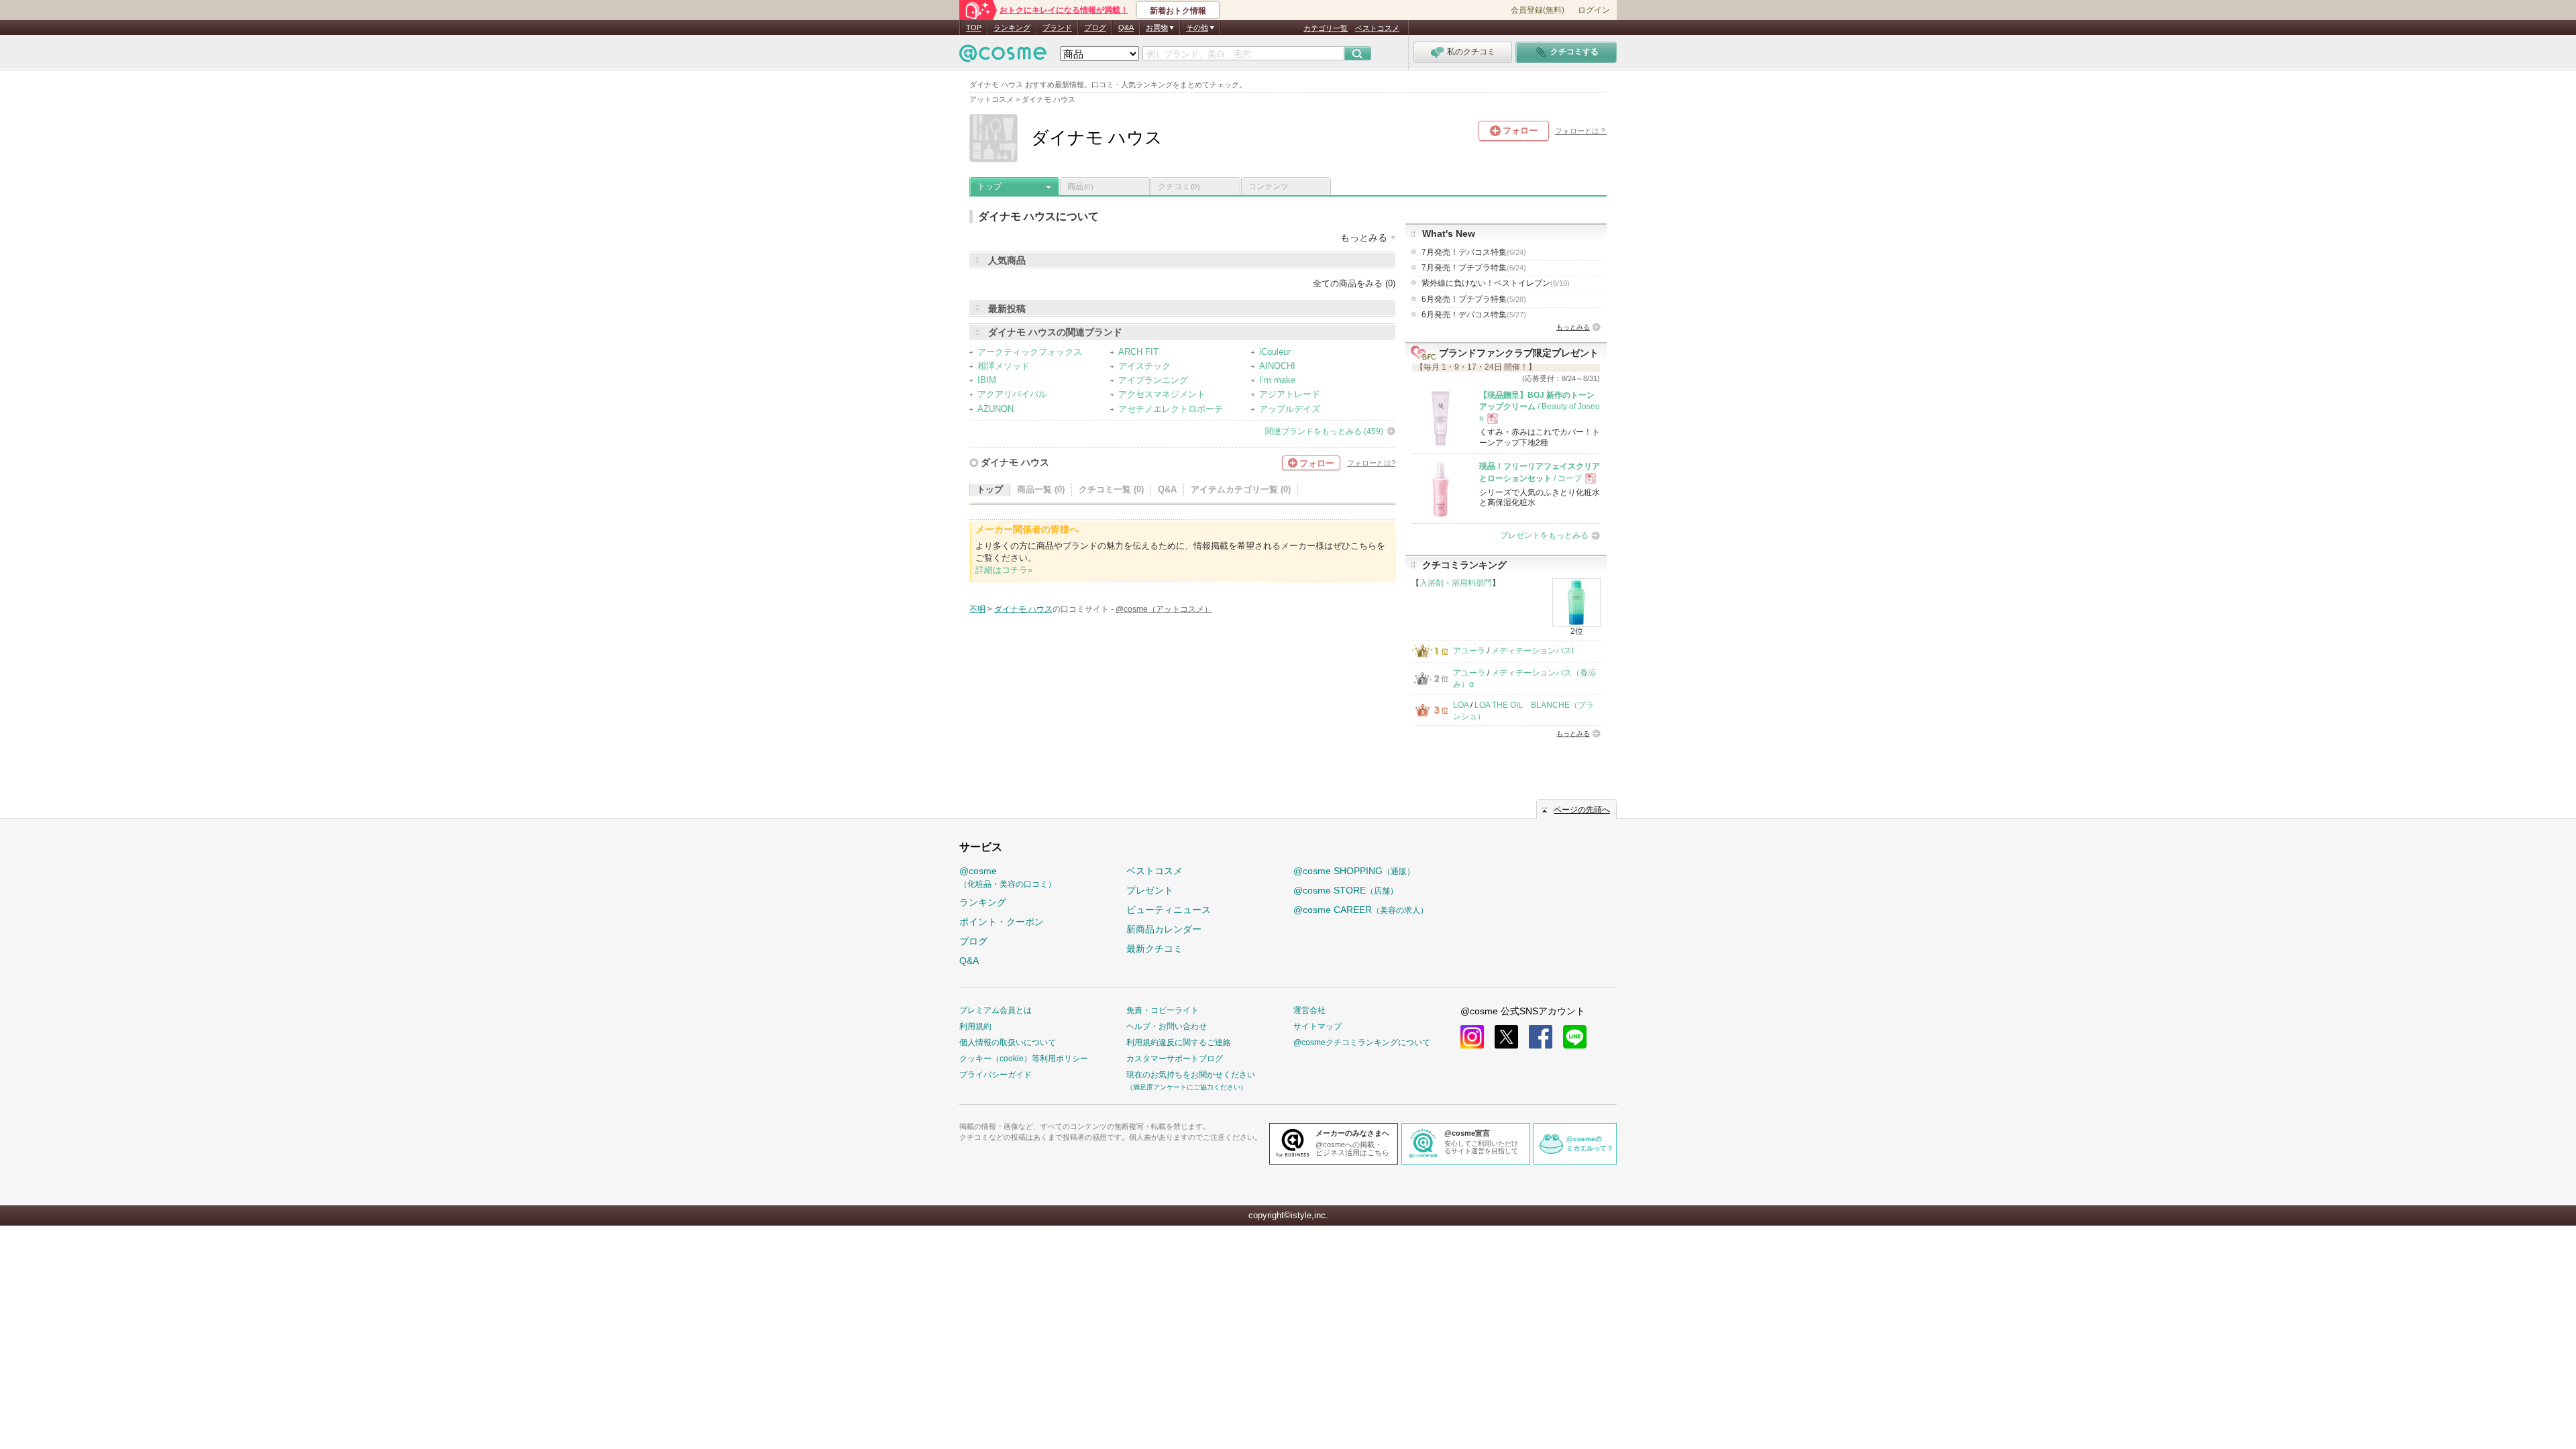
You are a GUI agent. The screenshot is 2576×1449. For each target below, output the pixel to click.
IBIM (987, 380)
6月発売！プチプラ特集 (1474, 299)
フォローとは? (1371, 463)
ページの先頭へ (1582, 810)
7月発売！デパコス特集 (1474, 252)
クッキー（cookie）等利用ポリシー (1024, 1059)
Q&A (1126, 28)
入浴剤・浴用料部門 (1456, 583)
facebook (1541, 1037)
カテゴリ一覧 (1326, 28)
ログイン (1594, 10)
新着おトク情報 (1178, 11)
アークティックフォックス (1030, 352)
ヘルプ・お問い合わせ (1167, 1026)
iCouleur (1275, 352)
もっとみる (1573, 327)
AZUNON (996, 409)
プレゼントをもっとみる (1544, 535)
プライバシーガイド (996, 1075)
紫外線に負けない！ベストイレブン (1496, 283)
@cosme (1008, 877)
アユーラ (1469, 651)
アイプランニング (1153, 380)
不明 (977, 609)
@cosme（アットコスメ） (1164, 609)
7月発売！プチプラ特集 (1474, 268)
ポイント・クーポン (1002, 922)
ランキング (1012, 28)
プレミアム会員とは (996, 1010)
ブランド (1057, 28)
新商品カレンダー (1164, 929)
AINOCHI (1277, 366)
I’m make (1277, 380)
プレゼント (1150, 890)
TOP (974, 28)
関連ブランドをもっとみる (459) (1324, 431)
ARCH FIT (1138, 352)
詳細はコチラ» (1004, 570)
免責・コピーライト (1163, 1010)
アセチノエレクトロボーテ (1171, 409)
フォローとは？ (1581, 131)
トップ (989, 186)
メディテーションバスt (1533, 651)
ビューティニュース (1169, 910)
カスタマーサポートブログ (1175, 1059)
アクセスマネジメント (1162, 394)
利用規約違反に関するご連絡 (1179, 1042)
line (1575, 1037)
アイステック (1144, 366)
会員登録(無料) (1538, 10)
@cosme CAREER (1361, 910)
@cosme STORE (1346, 890)
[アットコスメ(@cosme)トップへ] (1003, 57)
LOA (1461, 705)
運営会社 (1309, 1010)
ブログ (1095, 28)
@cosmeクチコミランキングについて (1362, 1042)
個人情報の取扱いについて (1008, 1042)
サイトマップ (1318, 1026)
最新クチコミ (1155, 949)
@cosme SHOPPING (1354, 871)
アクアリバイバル (1012, 394)
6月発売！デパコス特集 (1474, 315)
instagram (1472, 1037)
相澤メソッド (1004, 366)
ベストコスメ (1377, 28)
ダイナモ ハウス (1015, 462)
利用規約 (975, 1026)
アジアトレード (1290, 394)
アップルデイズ (1290, 409)
